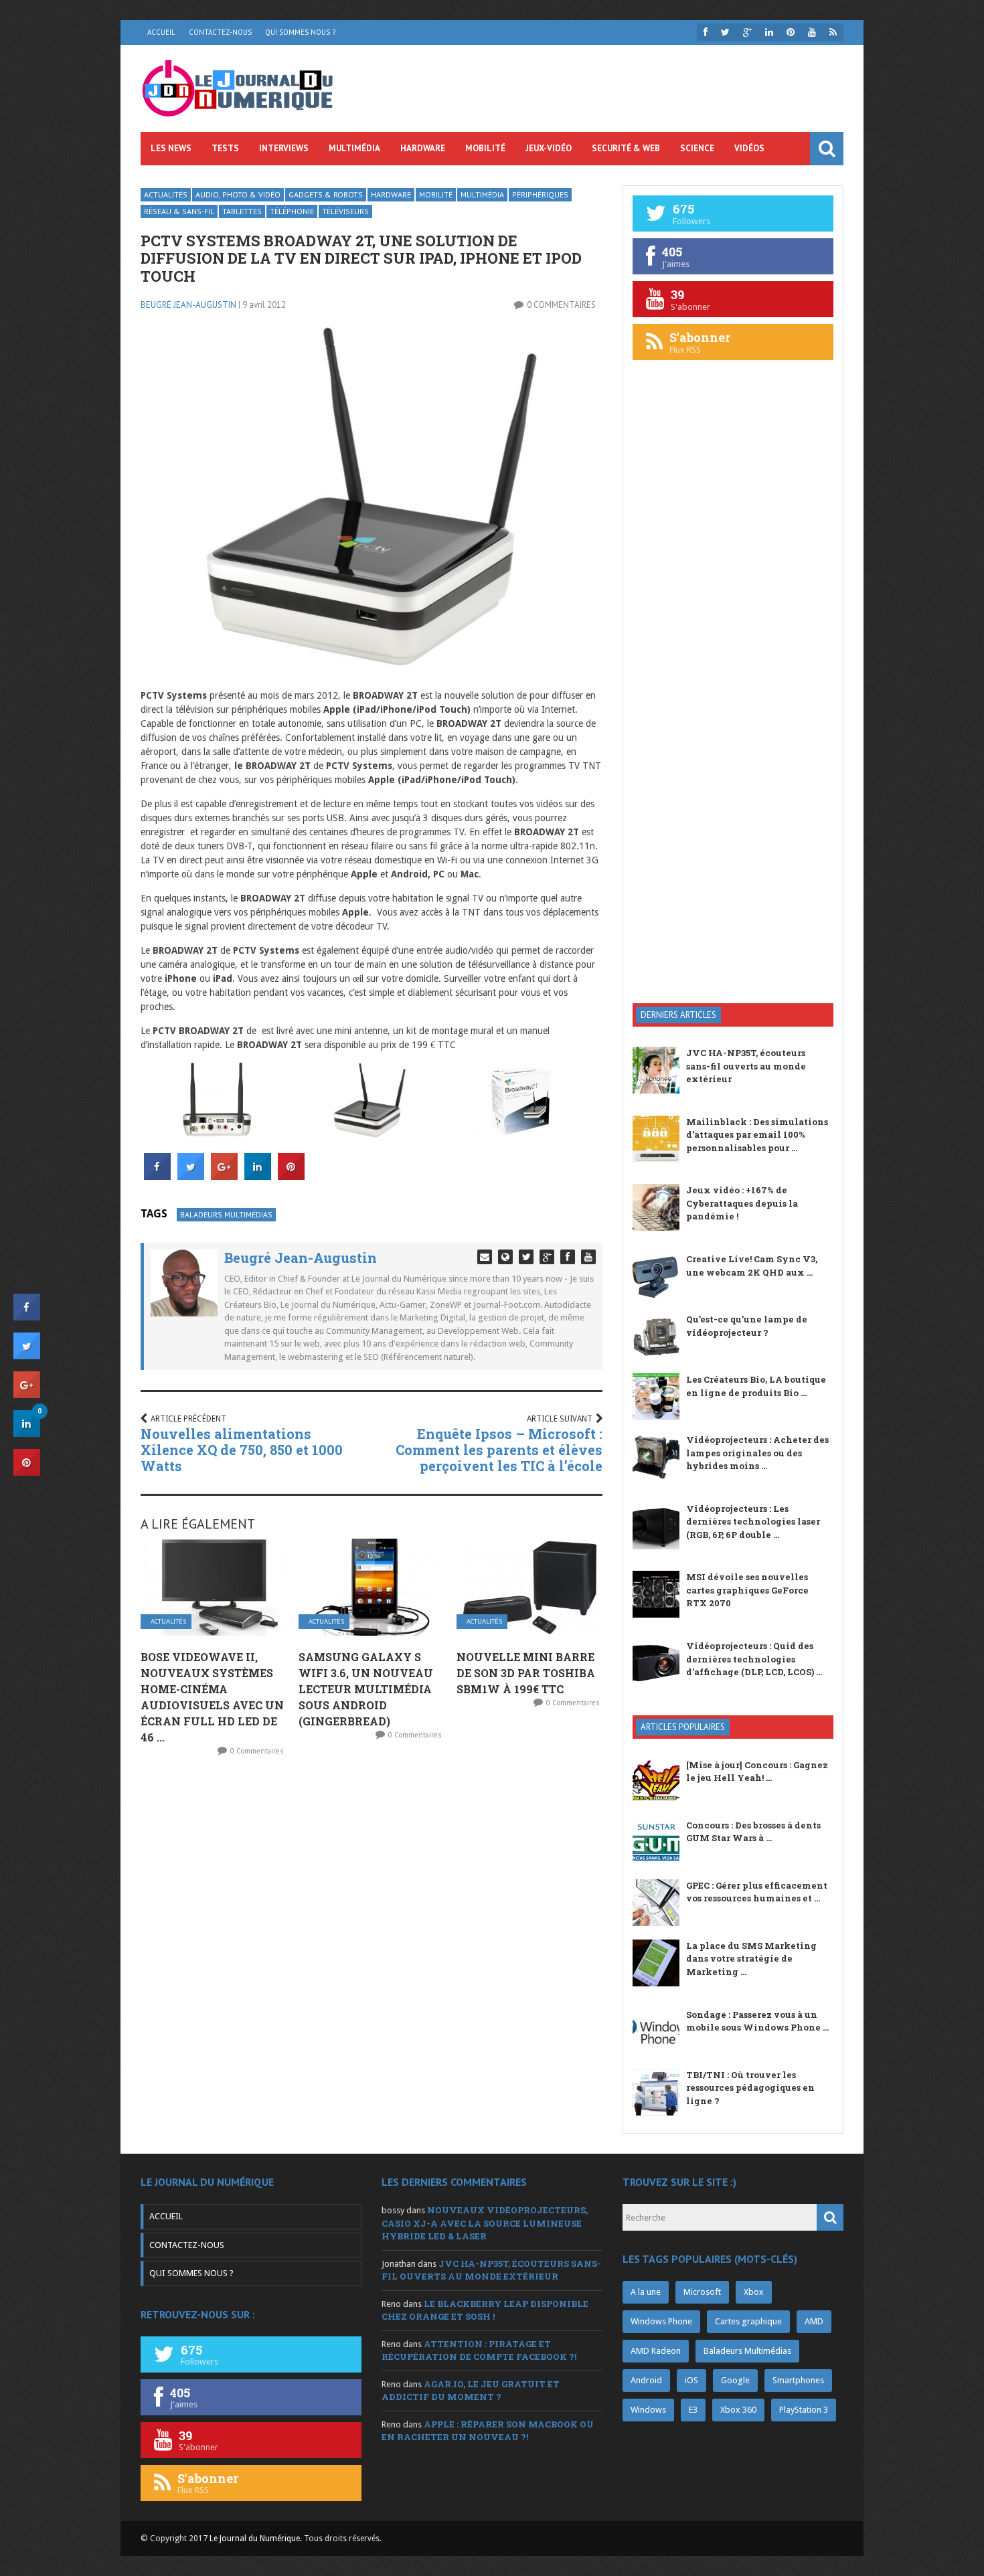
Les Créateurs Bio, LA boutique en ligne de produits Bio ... (756, 1386)
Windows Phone (661, 2321)
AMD (814, 2321)
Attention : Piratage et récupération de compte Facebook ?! (479, 2350)
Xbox (754, 2292)
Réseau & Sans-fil (179, 211)
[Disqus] (372, 1944)
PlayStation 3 (804, 2410)
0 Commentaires (561, 305)
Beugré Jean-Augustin (188, 305)
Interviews (284, 148)
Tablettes (242, 211)
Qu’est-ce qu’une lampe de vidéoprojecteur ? (747, 1326)
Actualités (166, 194)
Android (646, 2380)
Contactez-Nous (220, 32)
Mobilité (485, 148)
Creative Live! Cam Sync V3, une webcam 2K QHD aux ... (752, 1266)
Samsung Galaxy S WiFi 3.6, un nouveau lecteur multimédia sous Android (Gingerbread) (366, 1689)
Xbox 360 (738, 2410)
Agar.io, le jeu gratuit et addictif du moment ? (471, 2391)
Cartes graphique (748, 2321)
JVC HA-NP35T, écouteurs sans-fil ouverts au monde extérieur (746, 1066)
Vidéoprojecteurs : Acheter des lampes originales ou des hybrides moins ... (757, 1453)
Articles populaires (683, 1727)
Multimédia (354, 148)
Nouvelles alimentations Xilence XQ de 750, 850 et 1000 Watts (242, 1450)
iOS (691, 2380)
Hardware (423, 148)
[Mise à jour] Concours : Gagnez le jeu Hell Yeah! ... (757, 1772)
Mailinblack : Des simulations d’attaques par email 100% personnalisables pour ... (757, 1135)
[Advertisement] (733, 779)
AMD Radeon (656, 2351)
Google (735, 2380)
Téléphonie (292, 211)
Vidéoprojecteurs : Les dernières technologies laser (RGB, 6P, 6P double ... (753, 1522)
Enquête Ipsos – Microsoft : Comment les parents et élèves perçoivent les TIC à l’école (499, 1450)
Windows (648, 2410)
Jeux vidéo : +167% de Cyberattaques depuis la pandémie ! (742, 1203)
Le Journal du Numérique (255, 2539)
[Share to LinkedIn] (258, 1176)
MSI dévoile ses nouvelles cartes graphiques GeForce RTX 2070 (747, 1590)
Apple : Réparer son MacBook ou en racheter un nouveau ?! (488, 2431)
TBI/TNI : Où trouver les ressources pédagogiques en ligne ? (750, 2088)
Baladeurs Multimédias (226, 1214)
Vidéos (749, 148)
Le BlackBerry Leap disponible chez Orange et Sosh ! (485, 2310)
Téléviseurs (345, 211)
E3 (693, 2410)
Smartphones (798, 2380)
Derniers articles (678, 1015)
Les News (171, 148)
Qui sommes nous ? (300, 32)
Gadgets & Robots (326, 194)
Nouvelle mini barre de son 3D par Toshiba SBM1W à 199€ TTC (526, 1673)
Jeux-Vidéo (549, 148)
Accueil (161, 32)
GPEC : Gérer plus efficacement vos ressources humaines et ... (757, 1892)
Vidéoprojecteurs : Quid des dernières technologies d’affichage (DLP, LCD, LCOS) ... (754, 1659)
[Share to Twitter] (191, 1176)
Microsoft (702, 2292)
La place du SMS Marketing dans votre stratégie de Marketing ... (751, 1959)
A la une (646, 2292)
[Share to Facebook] (157, 1176)
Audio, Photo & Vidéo (238, 194)
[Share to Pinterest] (291, 1176)
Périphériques (540, 194)
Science (697, 148)
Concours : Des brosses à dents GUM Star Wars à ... (753, 1832)
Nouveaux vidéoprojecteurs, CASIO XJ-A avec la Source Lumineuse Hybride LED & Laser (485, 2223)
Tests (225, 148)
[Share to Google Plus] (224, 1176)
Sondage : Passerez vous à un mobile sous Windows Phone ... (757, 2021)
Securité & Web (626, 148)
